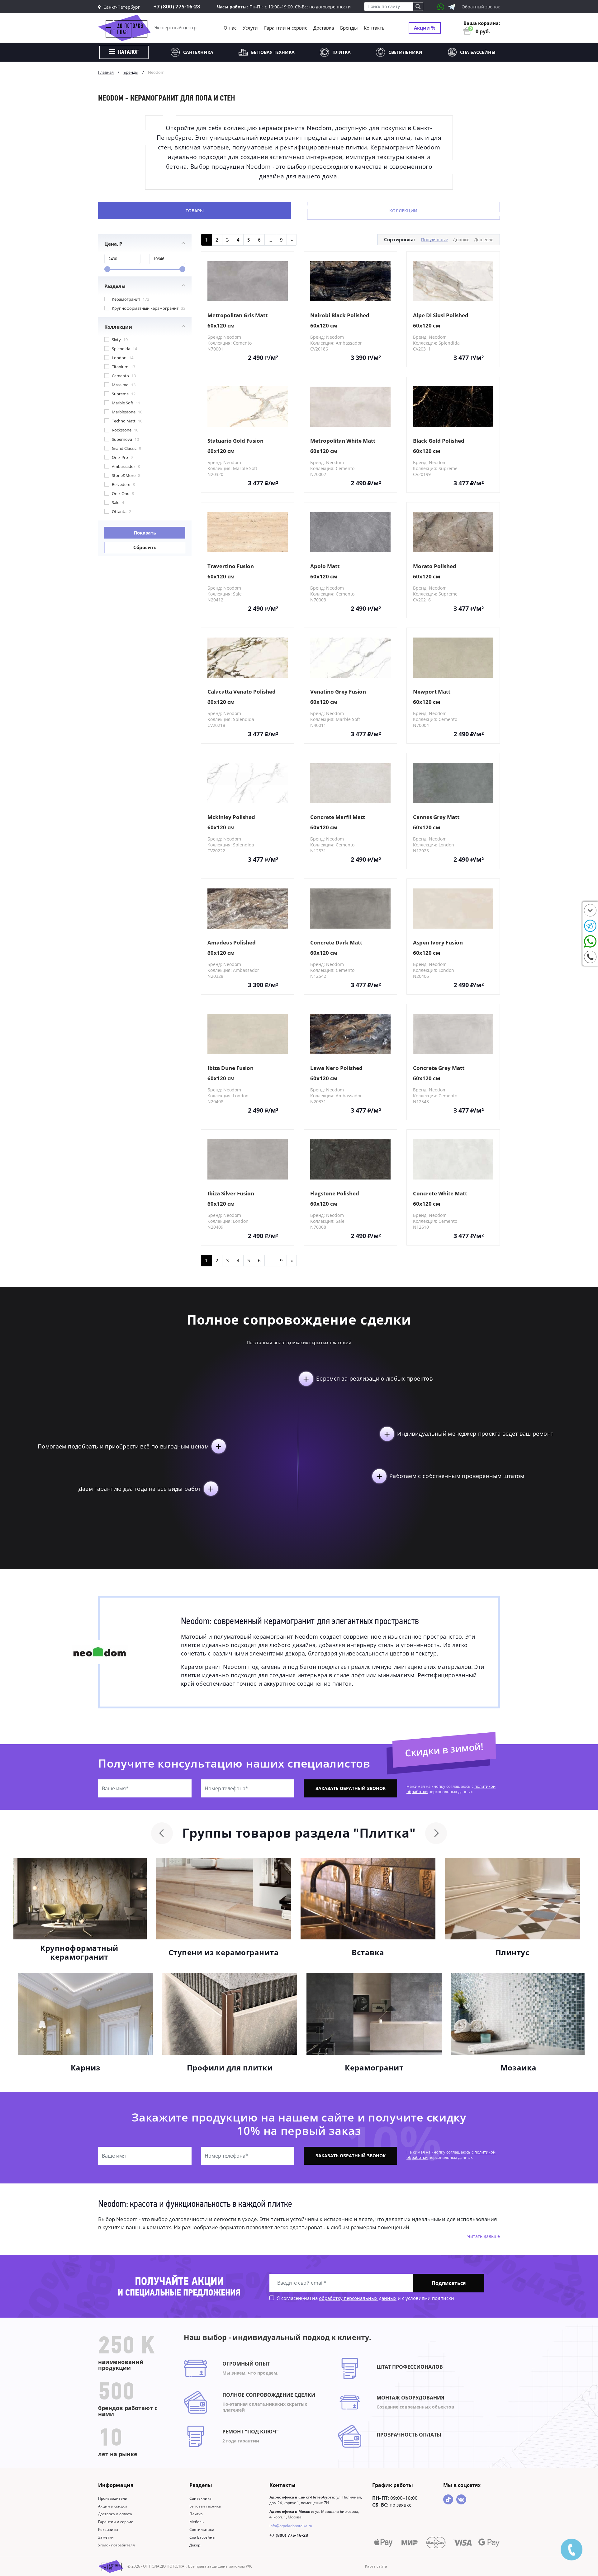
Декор (195, 2545)
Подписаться (449, 2283)
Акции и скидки (113, 2506)
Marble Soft (126, 403)
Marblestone (127, 412)
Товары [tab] (195, 211)
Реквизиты (108, 2529)
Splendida (124, 349)
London (122, 358)
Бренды (349, 28)
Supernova (125, 439)
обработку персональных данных (358, 2298)
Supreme (123, 394)
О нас (230, 28)
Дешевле (484, 240)
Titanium (123, 367)
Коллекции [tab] (403, 211)
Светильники (405, 52)
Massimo (123, 385)
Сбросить (145, 547)
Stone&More (126, 475)
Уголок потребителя (116, 2545)
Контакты (375, 28)
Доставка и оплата (115, 2514)
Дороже (461, 240)
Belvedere (123, 484)
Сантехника (198, 52)
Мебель (197, 2522)
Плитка (342, 52)
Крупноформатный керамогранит (148, 308)
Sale (117, 502)
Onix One (122, 493)
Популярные (435, 240)
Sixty (119, 340)
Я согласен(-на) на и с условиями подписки (365, 2298)
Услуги (250, 28)
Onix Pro (122, 457)
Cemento (123, 376)
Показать (145, 533)
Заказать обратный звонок (351, 1788)
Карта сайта (376, 2566)
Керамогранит (130, 299)
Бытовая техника (273, 52)
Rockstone (125, 430)
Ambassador (125, 466)
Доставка (324, 28)
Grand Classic (126, 448)
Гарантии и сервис (286, 28)
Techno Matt (127, 421)
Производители (113, 2498)
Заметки (106, 2537)
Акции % (425, 28)
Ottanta (121, 511)
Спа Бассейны (478, 52)
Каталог (128, 53)
